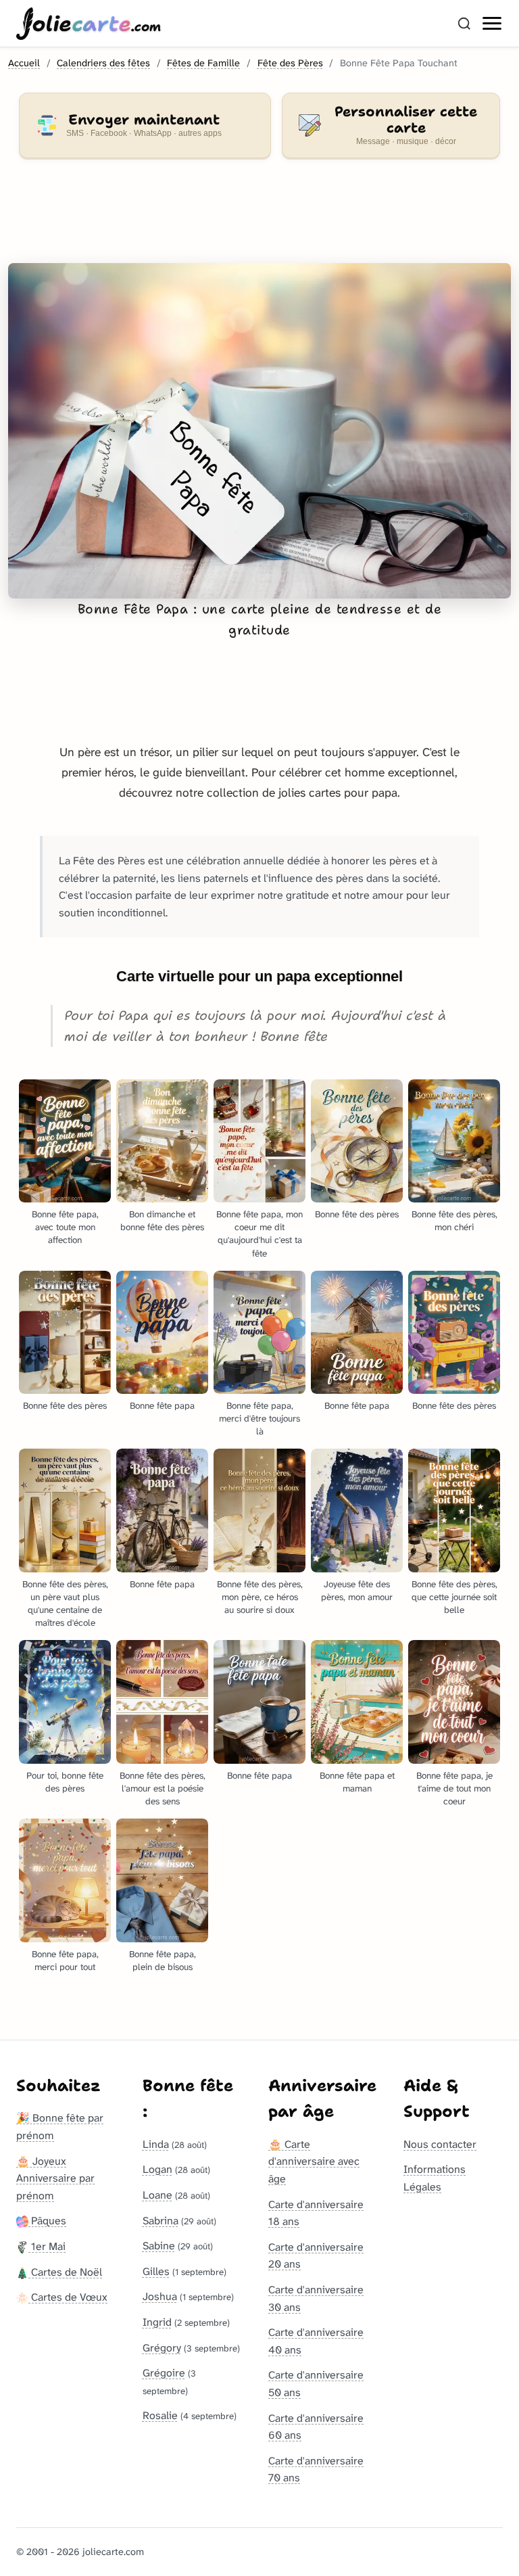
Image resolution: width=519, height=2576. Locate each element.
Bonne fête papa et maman (357, 1782)
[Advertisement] (259, 219)
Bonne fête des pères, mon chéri (454, 1221)
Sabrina (160, 2221)
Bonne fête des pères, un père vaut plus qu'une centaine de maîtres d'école (65, 1603)
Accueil (24, 63)
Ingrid (157, 2322)
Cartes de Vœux (68, 2297)
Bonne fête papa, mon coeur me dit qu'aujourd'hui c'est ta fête (259, 1234)
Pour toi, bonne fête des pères (65, 1782)
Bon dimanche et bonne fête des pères (162, 1221)
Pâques (47, 2221)
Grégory (162, 2348)
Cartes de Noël (65, 2272)
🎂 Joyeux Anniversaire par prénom (55, 2178)
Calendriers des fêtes (103, 63)
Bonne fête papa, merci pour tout (65, 1961)
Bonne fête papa (162, 1406)
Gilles (156, 2271)
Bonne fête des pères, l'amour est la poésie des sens (163, 1788)
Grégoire (164, 2373)
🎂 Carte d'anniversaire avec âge (314, 2161)
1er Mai (47, 2246)
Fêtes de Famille (203, 63)
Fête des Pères (290, 63)
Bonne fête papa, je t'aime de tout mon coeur (454, 1788)
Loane (157, 2195)
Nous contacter (440, 2144)
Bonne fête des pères (357, 1214)
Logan (157, 2169)
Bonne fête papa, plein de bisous (163, 1961)
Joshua (160, 2296)
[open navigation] (493, 24)
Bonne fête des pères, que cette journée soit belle (454, 1597)
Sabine (159, 2246)
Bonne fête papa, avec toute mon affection (65, 1227)
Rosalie (160, 2415)
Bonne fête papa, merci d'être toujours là (259, 1419)
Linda (156, 2144)
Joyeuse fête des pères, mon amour (357, 1591)
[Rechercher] (464, 24)
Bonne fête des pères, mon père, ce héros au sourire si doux (260, 1597)
